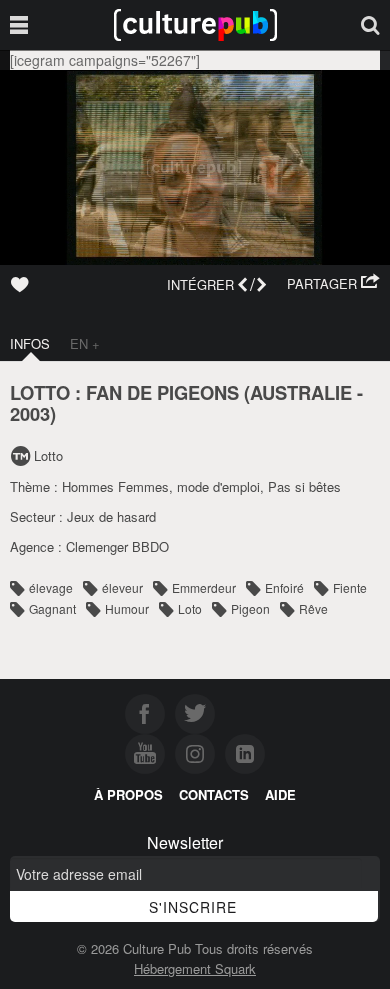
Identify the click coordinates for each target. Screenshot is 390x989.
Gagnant (52, 608)
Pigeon (250, 608)
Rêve (313, 608)
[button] (333, 284)
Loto (190, 608)
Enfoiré (284, 587)
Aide (280, 794)
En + (85, 343)
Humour (127, 608)
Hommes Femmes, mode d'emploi (161, 486)
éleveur (122, 587)
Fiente (350, 587)
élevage (51, 587)
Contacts (214, 794)
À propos (128, 794)
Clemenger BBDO (117, 546)
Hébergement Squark (195, 968)
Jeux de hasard (111, 516)
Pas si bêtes (304, 486)
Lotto (48, 455)
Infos (30, 343)
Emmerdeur (204, 587)
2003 (30, 413)
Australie (301, 392)
